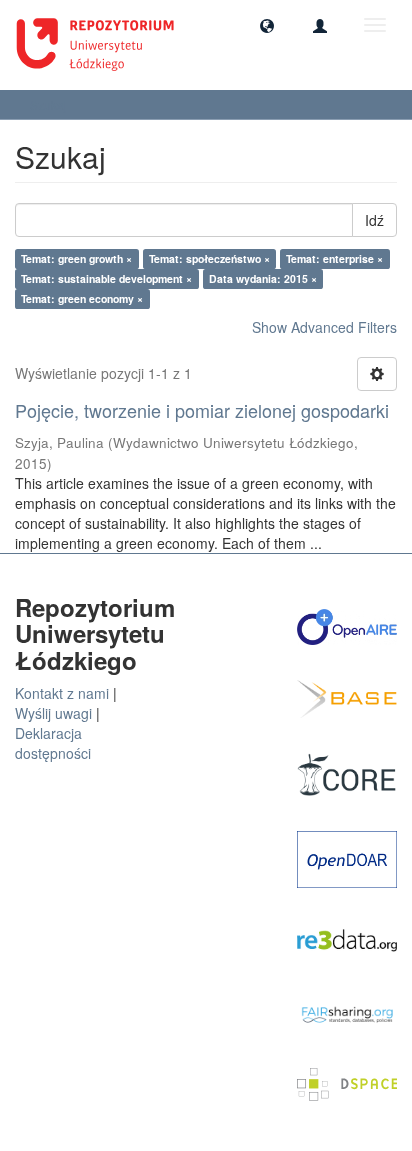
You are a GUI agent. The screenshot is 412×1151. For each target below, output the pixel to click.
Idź (374, 220)
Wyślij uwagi (53, 713)
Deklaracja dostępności (53, 743)
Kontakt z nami (62, 693)
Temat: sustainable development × (106, 278)
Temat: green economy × (82, 298)
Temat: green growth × (76, 258)
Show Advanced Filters (324, 327)
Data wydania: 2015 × (263, 278)
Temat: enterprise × (334, 258)
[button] (267, 25)
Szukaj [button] (50, 104)
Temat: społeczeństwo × (209, 258)
